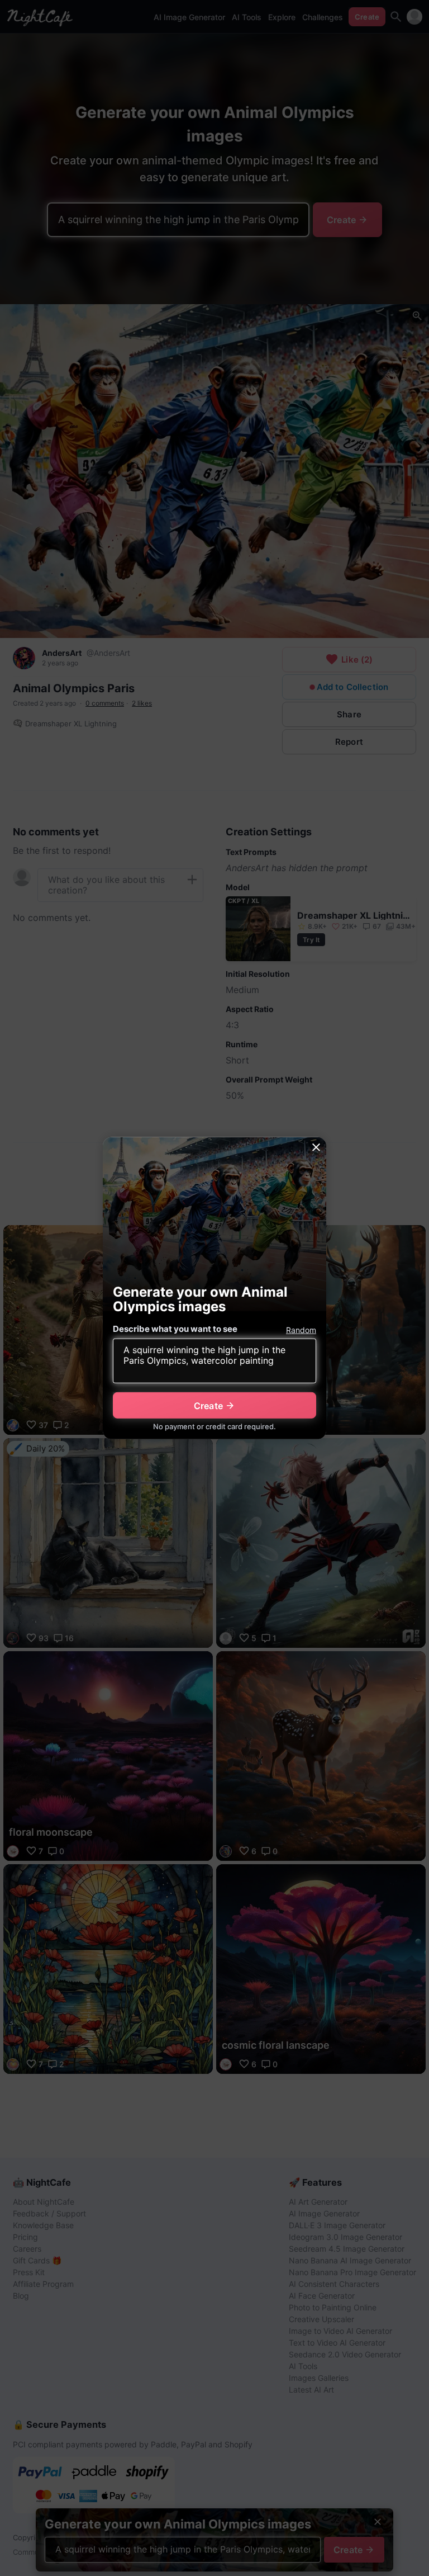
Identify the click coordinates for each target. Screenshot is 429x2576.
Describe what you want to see (175, 1329)
